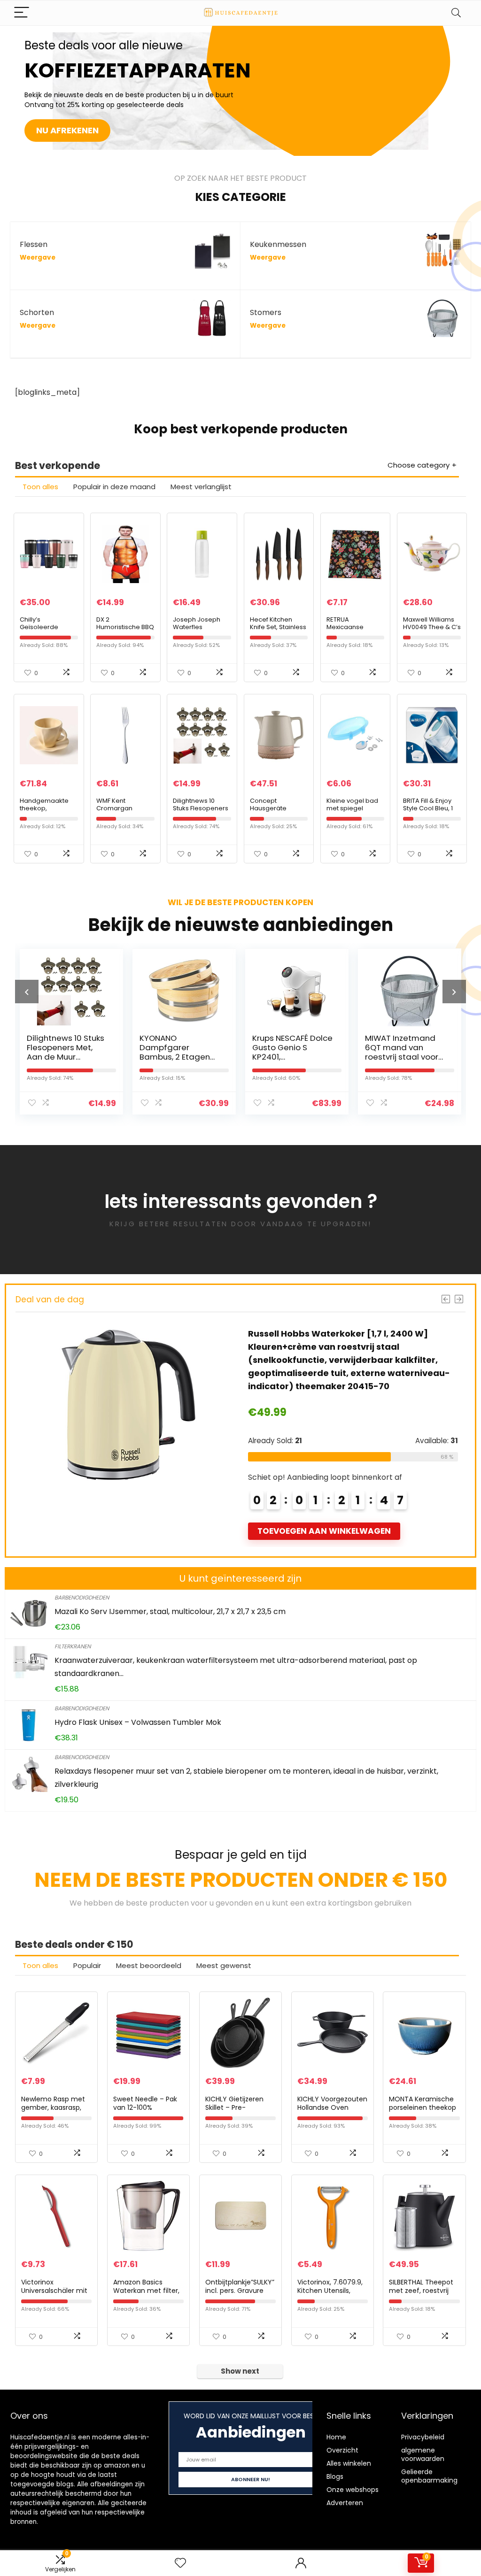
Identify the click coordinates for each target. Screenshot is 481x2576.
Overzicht (342, 2450)
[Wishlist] (180, 2563)
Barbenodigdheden (82, 1597)
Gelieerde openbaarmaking (429, 2476)
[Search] (456, 13)
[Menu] (22, 13)
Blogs (335, 2476)
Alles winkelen (349, 2463)
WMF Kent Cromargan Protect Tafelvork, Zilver (123, 812)
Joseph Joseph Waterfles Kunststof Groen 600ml (197, 631)
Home (336, 2437)
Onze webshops (353, 2490)
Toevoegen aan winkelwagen (324, 1518)
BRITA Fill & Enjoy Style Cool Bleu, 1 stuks (428, 808)
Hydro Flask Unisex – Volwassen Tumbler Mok (138, 1722)
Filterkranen (73, 1646)
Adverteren (345, 2503)
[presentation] (27, 992)
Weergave (38, 258)
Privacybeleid (423, 2437)
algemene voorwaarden (423, 2454)
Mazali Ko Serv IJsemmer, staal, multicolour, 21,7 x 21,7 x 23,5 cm (170, 1611)
